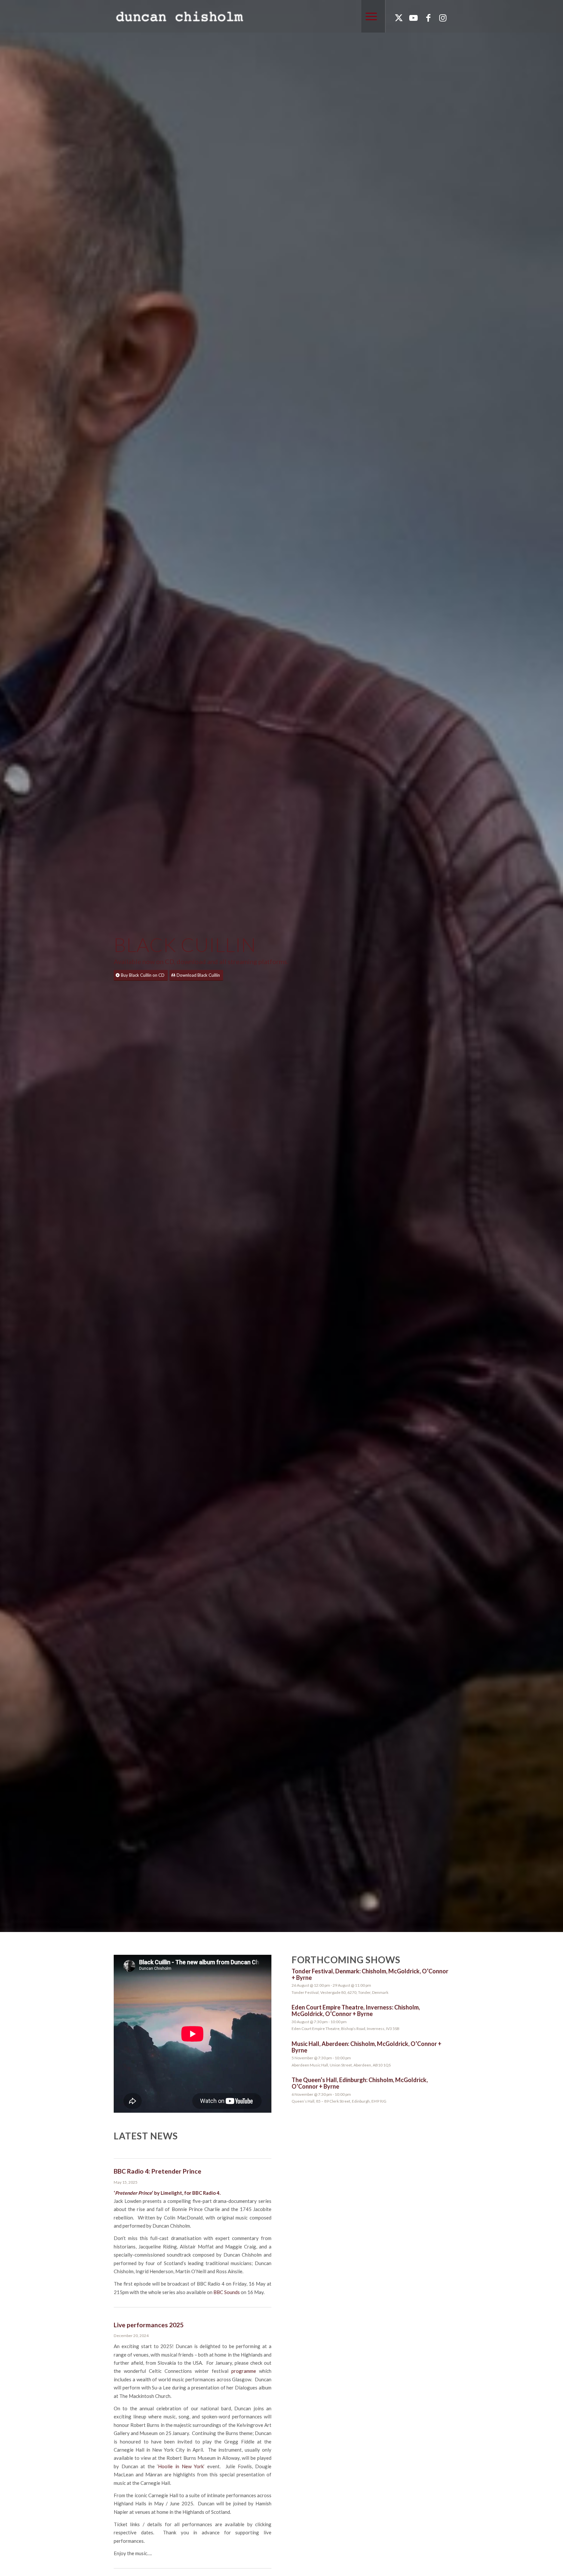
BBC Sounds (227, 2292)
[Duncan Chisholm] (179, 16)
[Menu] (369, 16)
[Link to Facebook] (428, 18)
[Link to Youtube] (413, 18)
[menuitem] (369, 16)
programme (244, 2371)
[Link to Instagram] (443, 18)
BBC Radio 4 (206, 2193)
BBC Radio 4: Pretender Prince (158, 2171)
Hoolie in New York (181, 2466)
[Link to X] (399, 18)
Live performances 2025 (149, 2325)
